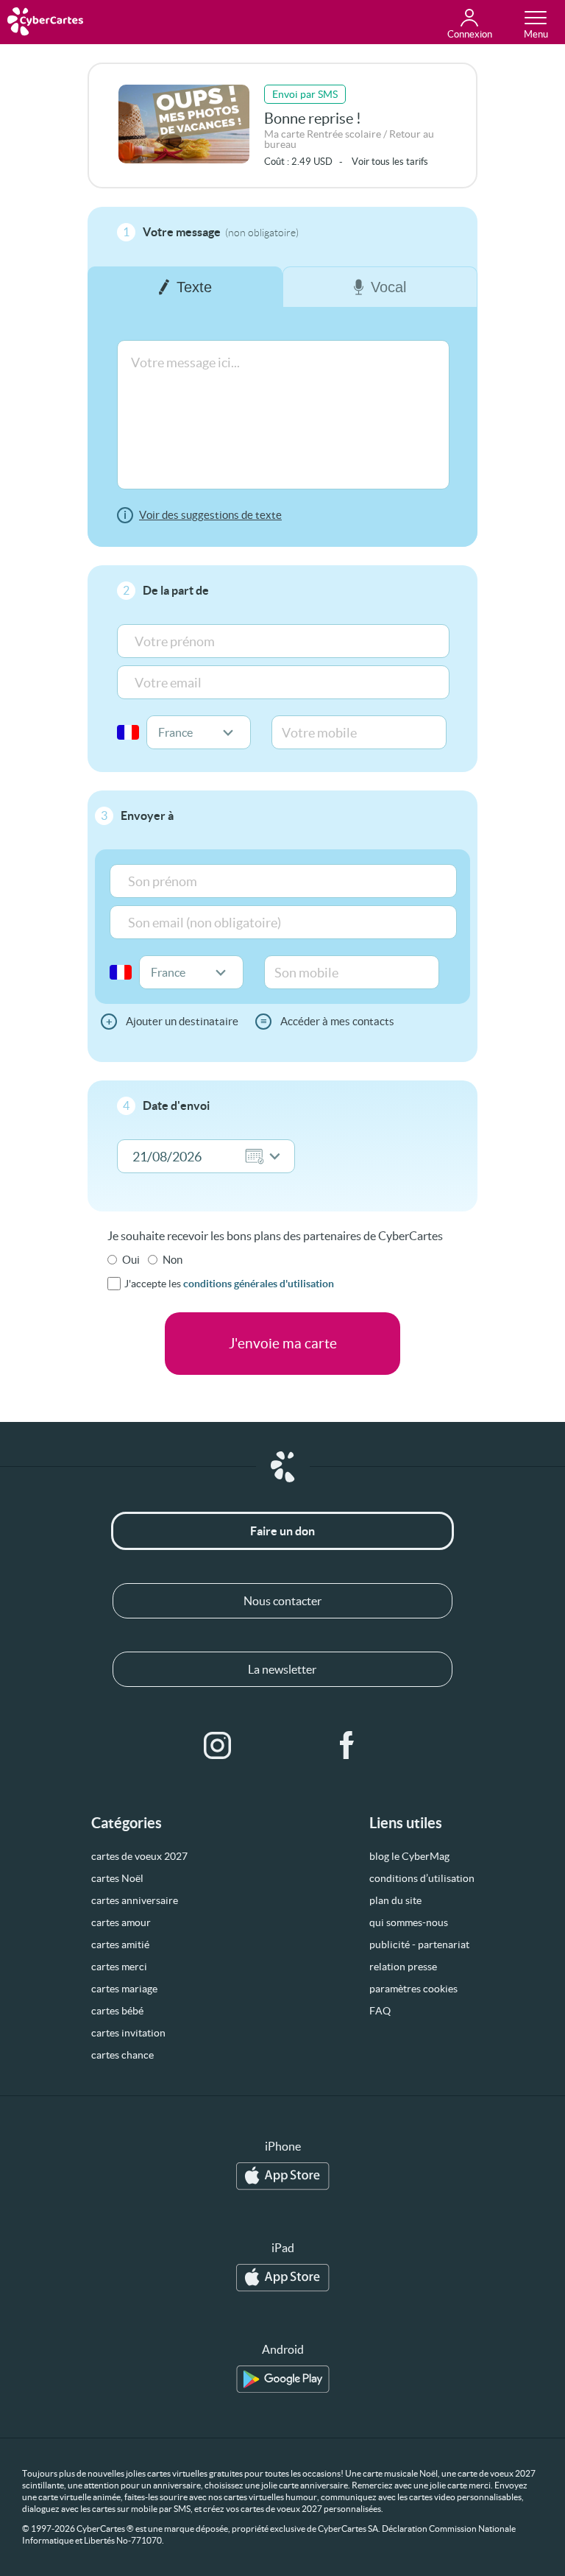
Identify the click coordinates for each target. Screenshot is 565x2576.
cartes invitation (128, 2033)
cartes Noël (117, 1878)
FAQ (380, 2011)
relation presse (403, 1967)
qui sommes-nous (409, 1922)
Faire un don (282, 1531)
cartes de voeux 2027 (139, 1856)
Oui (131, 1260)
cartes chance (122, 2055)
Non (173, 1260)
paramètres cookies (413, 1989)
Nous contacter (282, 1601)
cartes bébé (117, 2011)
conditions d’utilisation (422, 1878)
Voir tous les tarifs (390, 162)
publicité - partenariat (419, 1945)
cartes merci (119, 1967)
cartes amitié (120, 1945)
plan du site (395, 1900)
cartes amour (121, 1922)
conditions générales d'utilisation (259, 1284)
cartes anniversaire (135, 1900)
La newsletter (282, 1669)
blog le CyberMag (409, 1856)
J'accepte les (229, 1284)
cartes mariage (124, 1989)
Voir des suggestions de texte (210, 515)
